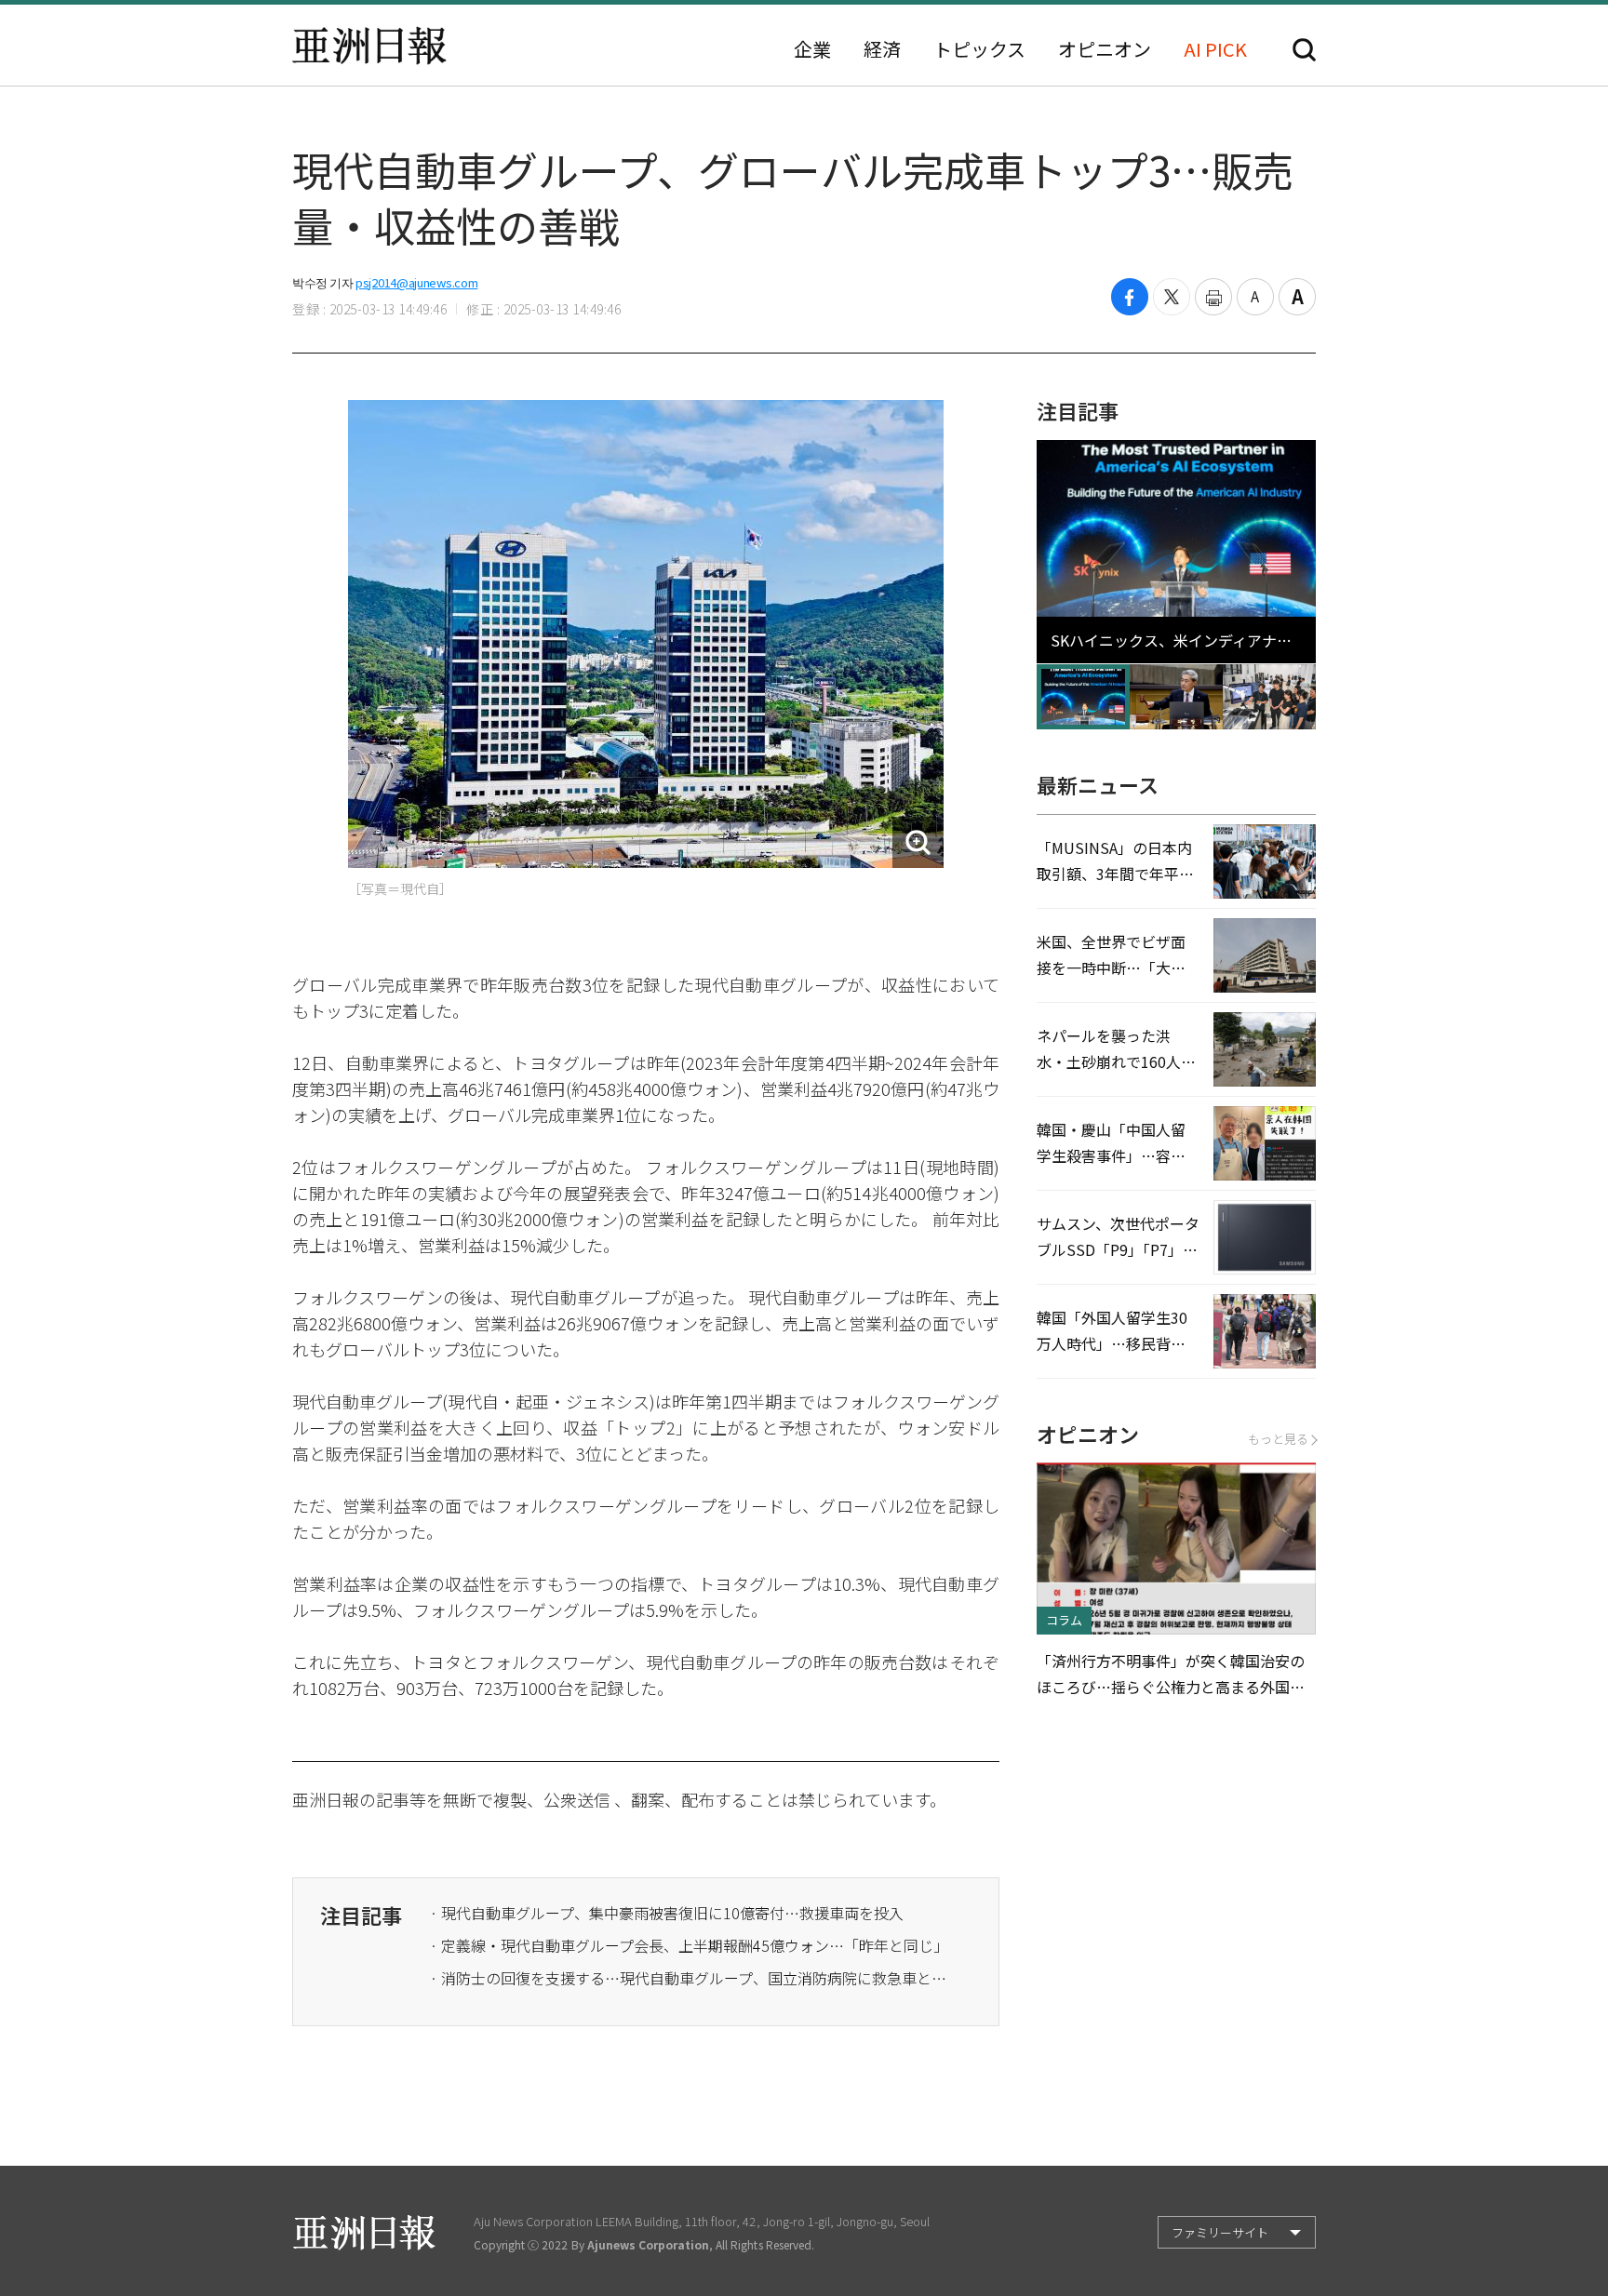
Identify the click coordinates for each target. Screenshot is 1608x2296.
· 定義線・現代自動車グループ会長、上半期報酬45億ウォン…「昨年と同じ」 (689, 1945)
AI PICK (1215, 49)
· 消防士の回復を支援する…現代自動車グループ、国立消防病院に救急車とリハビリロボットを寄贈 (690, 1978)
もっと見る (1278, 1439)
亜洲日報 (369, 46)
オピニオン (1105, 49)
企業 (812, 49)
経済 (882, 49)
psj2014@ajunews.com (416, 282)
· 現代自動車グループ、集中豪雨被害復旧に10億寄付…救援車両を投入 (667, 1913)
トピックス (979, 49)
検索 (1304, 50)
